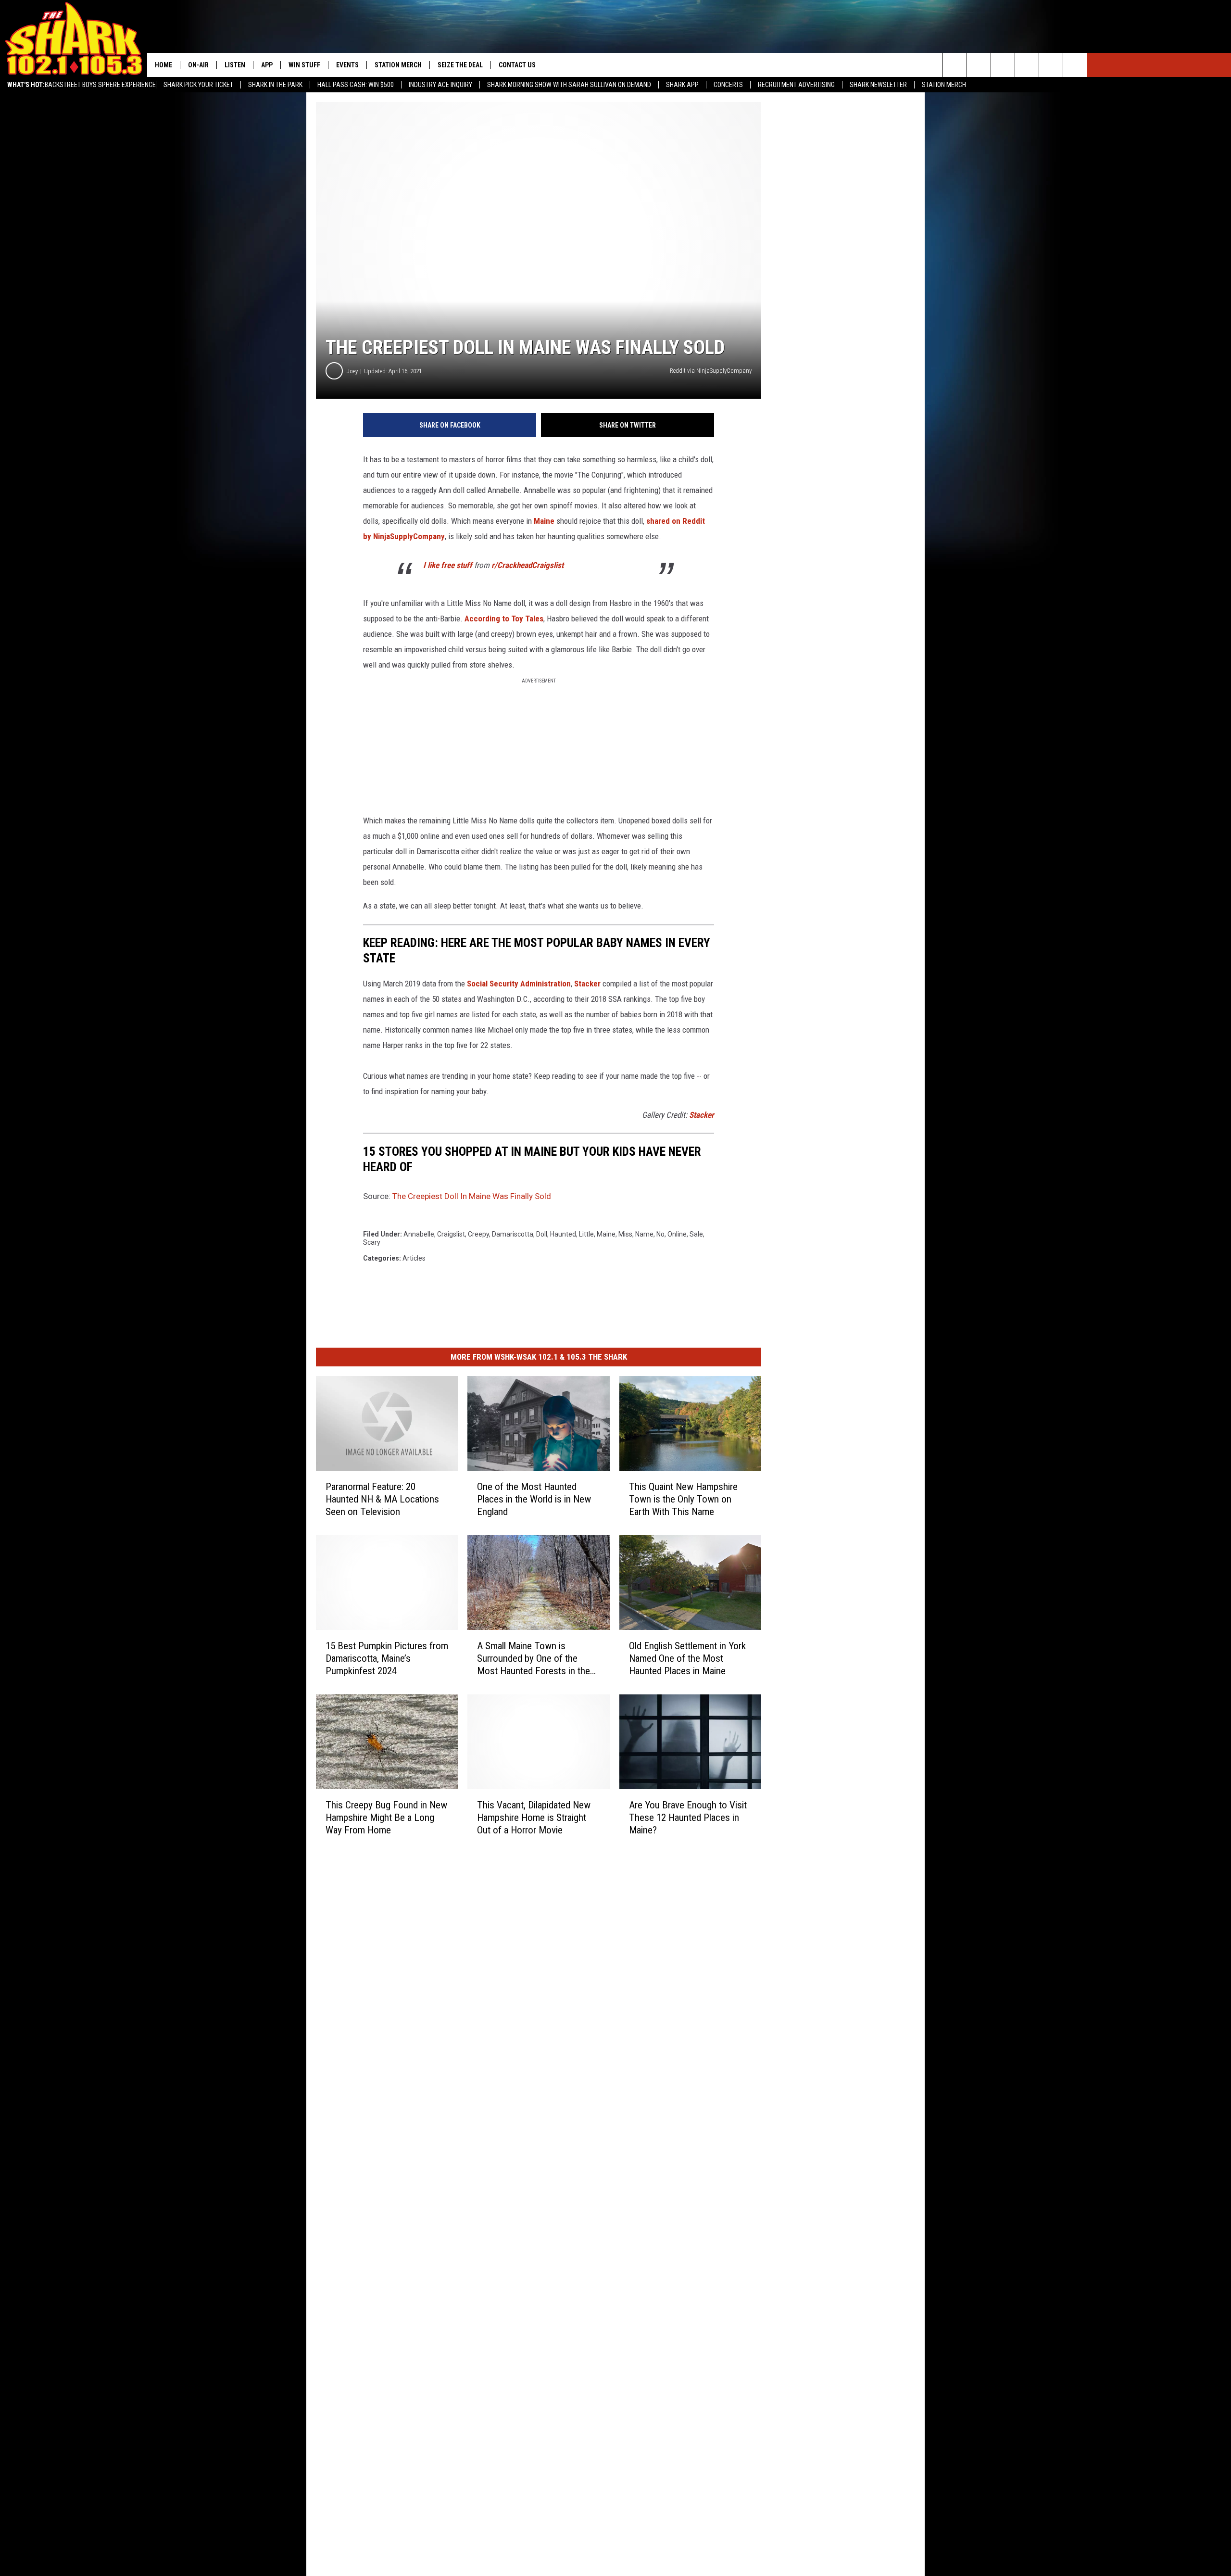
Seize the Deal (460, 65)
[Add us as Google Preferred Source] (979, 65)
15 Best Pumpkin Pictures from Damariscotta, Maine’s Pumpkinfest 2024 (387, 1658)
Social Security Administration (519, 984)
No (660, 1234)
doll (542, 1234)
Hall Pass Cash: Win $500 (356, 85)
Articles (414, 1258)
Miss (625, 1234)
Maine (544, 521)
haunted (563, 1234)
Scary (372, 1242)
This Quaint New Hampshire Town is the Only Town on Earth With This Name (683, 1499)
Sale (696, 1234)
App (267, 65)
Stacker (587, 984)
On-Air (198, 65)
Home (163, 65)
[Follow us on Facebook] (1003, 65)
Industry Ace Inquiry (440, 85)
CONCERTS (728, 85)
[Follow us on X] (1051, 65)
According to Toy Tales (504, 619)
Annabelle (419, 1234)
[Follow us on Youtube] (1075, 65)
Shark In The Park (275, 85)
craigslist (451, 1234)
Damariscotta (513, 1234)
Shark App (682, 85)
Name (644, 1234)
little (586, 1234)
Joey (352, 371)
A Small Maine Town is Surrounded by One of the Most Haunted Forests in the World (534, 1659)
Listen (235, 65)
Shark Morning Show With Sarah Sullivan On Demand (569, 85)
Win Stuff (304, 65)
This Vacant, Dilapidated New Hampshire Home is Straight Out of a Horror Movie (534, 1818)
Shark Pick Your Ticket (198, 85)
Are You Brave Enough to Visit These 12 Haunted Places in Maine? (688, 1818)
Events (347, 65)
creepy (478, 1234)
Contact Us (517, 65)
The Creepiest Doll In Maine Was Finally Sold (472, 1196)
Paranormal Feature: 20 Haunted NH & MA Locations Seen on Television (382, 1499)
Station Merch (944, 85)
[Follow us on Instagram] (1027, 65)
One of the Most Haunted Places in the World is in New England (534, 1499)
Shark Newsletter (878, 85)
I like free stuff (448, 565)
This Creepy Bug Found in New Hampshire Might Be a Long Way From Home (386, 1818)
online (677, 1234)
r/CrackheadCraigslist (528, 565)
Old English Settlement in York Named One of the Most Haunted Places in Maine (687, 1658)
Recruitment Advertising (796, 85)
